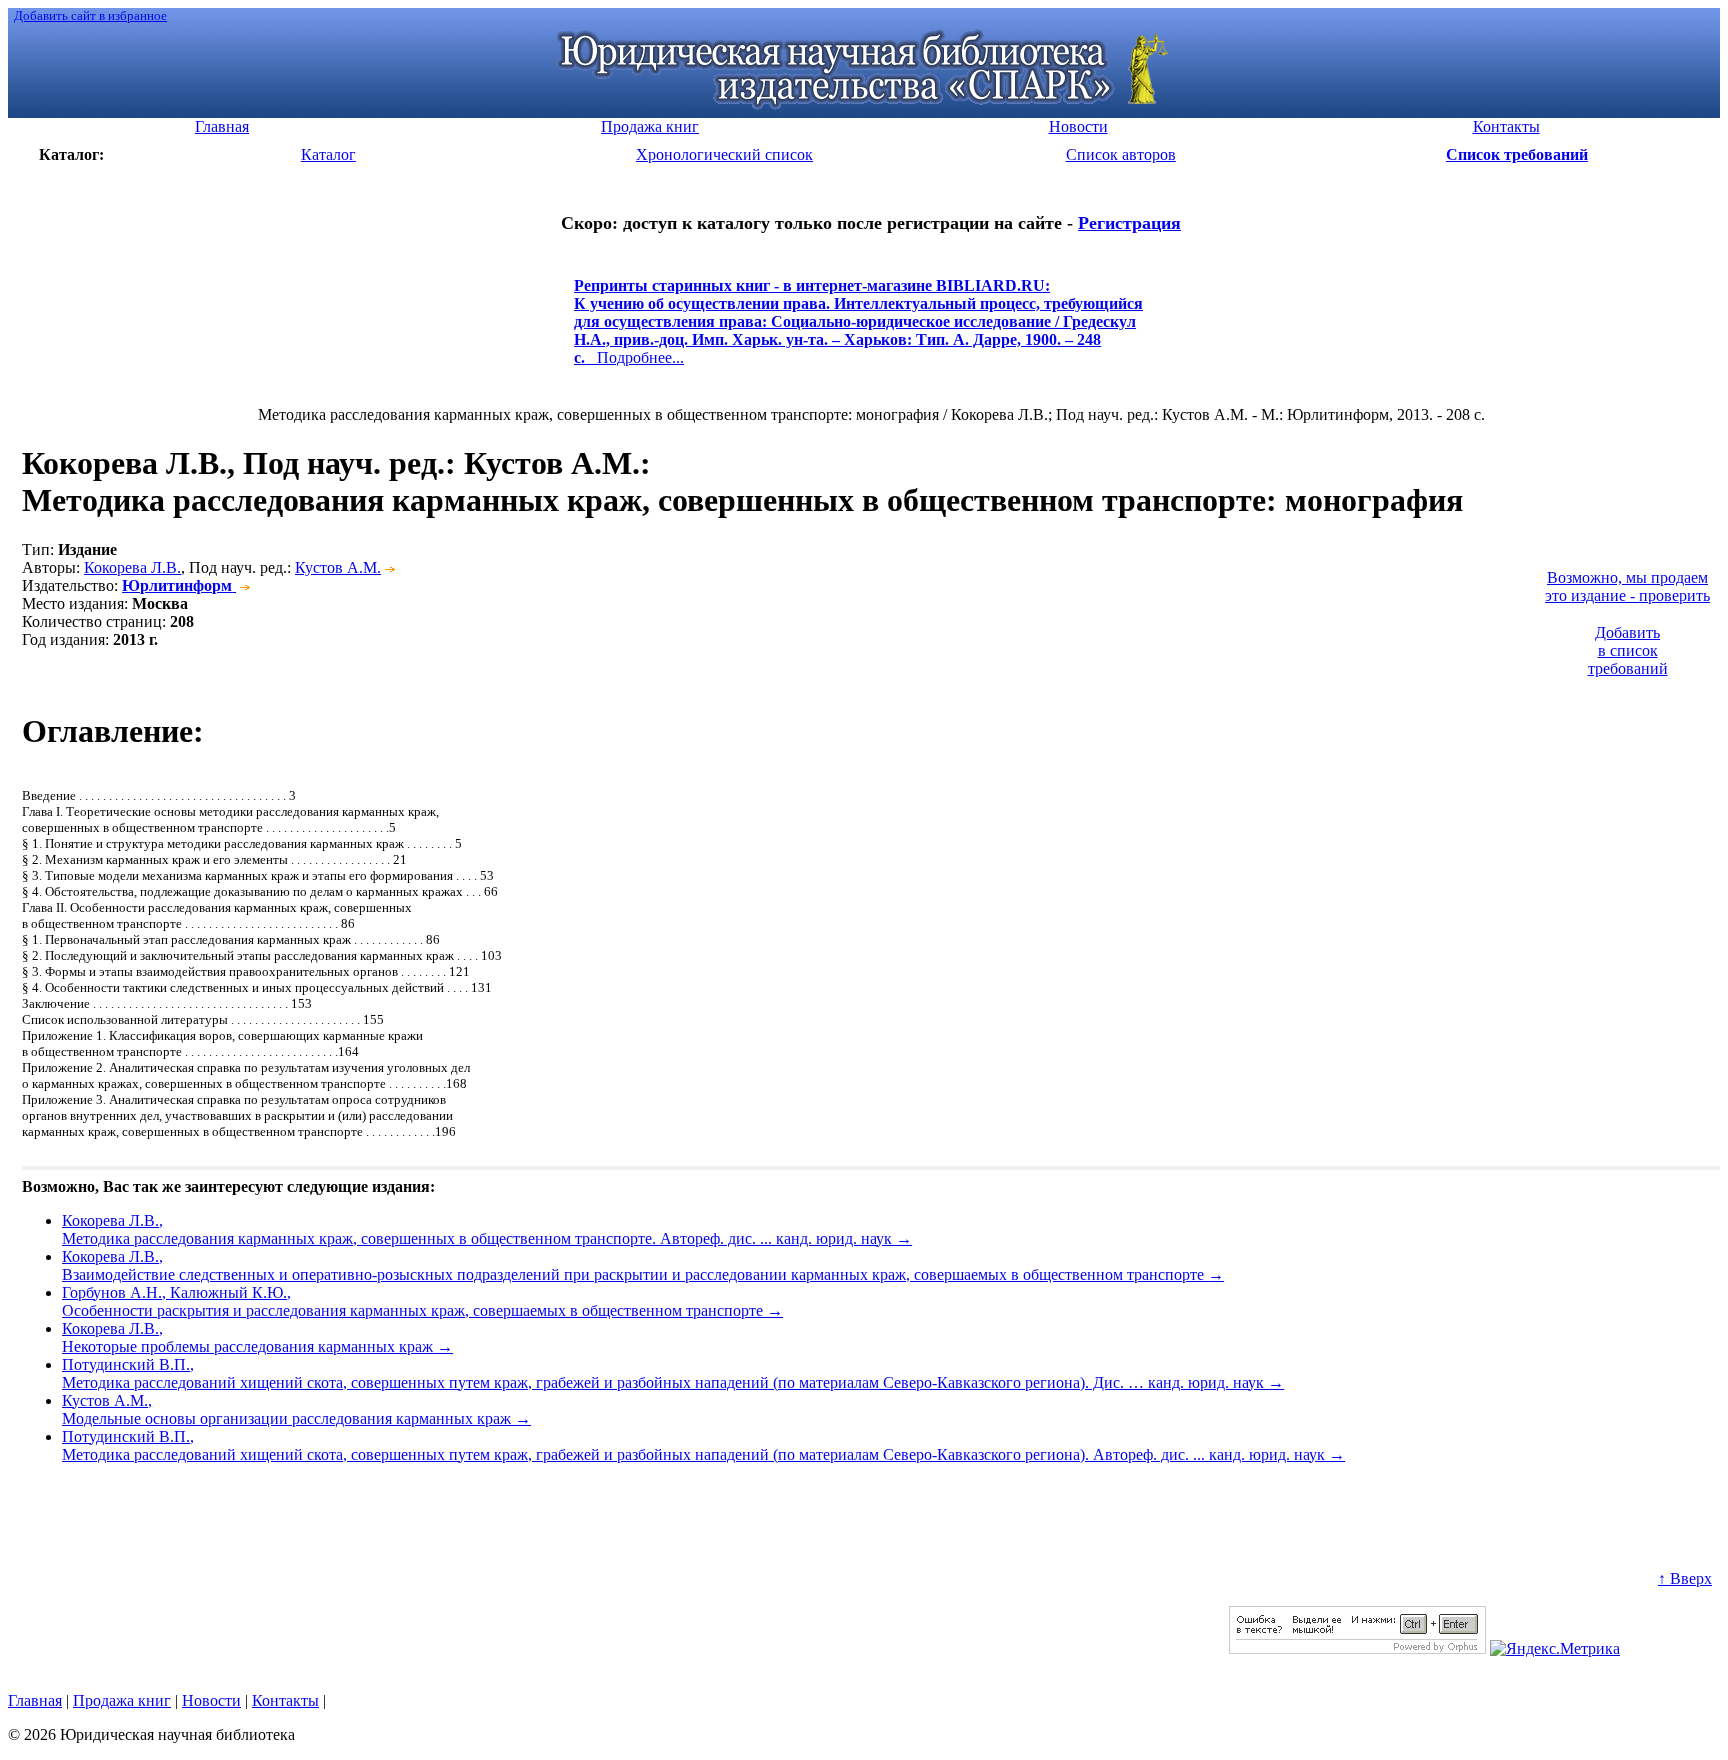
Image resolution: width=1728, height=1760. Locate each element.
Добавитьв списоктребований (1628, 650)
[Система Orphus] (1357, 1648)
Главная (35, 1700)
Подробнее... (858, 330)
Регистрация (1129, 223)
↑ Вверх (1685, 1578)
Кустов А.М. (338, 567)
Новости (211, 1700)
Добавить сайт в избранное (90, 15)
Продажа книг (122, 1700)
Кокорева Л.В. (132, 567)
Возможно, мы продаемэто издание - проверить (1627, 586)
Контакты (285, 1700)
